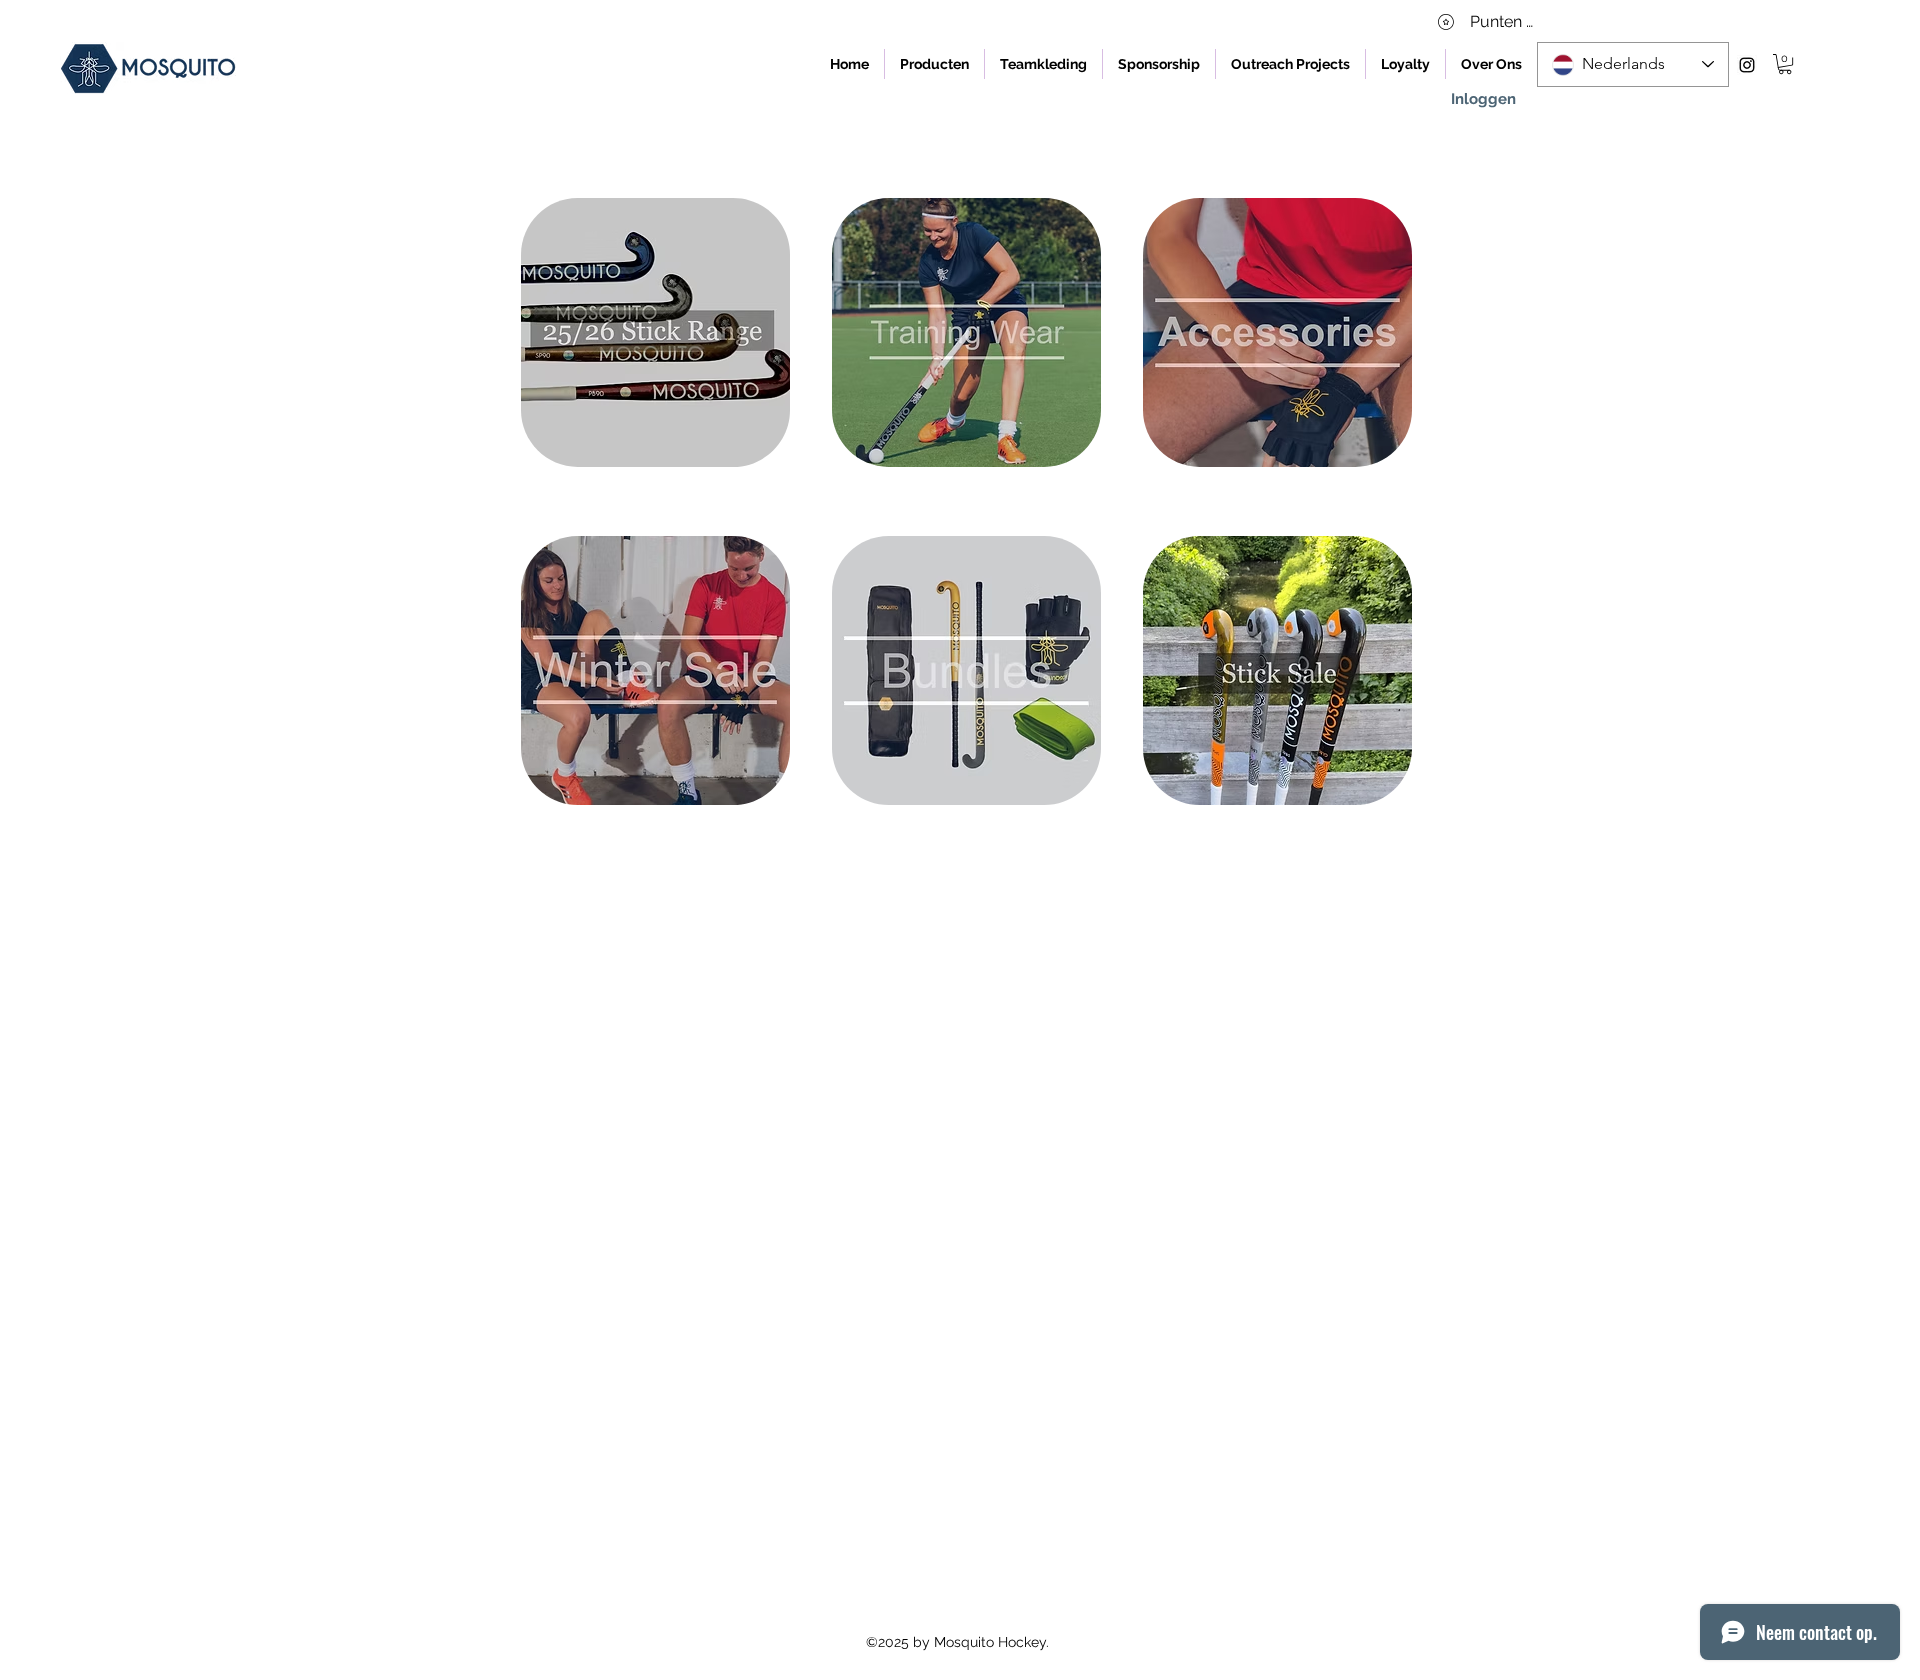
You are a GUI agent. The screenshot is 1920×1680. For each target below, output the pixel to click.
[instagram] (1747, 65)
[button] (1785, 64)
